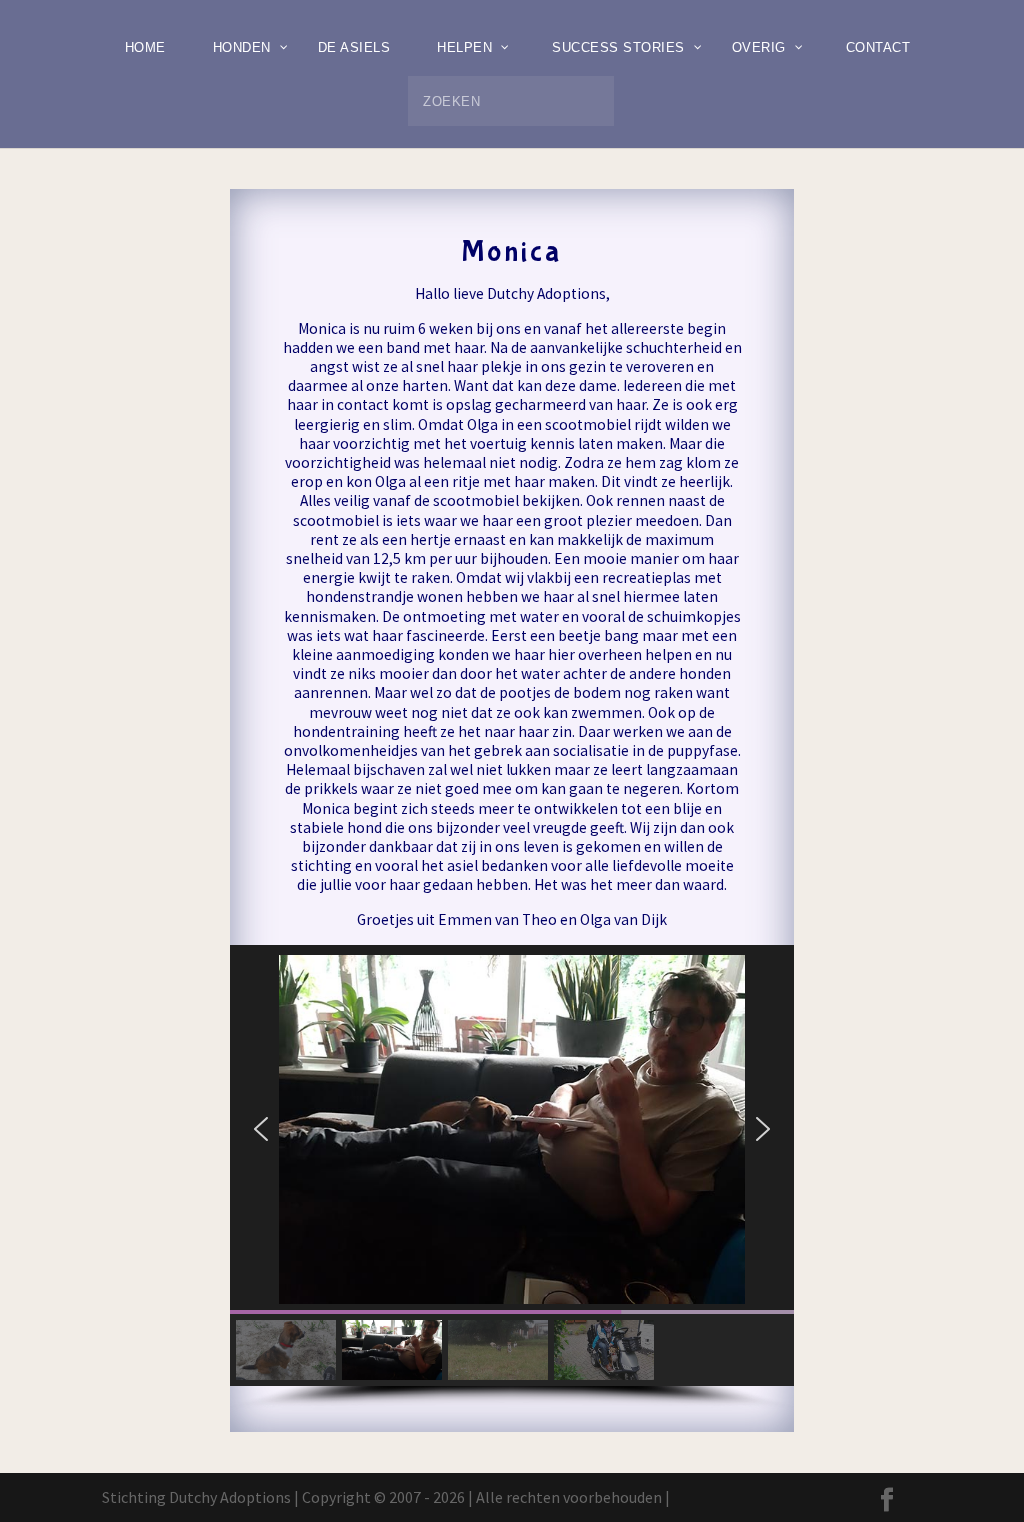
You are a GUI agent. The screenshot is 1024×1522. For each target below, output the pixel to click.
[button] (261, 1129)
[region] (511, 1178)
